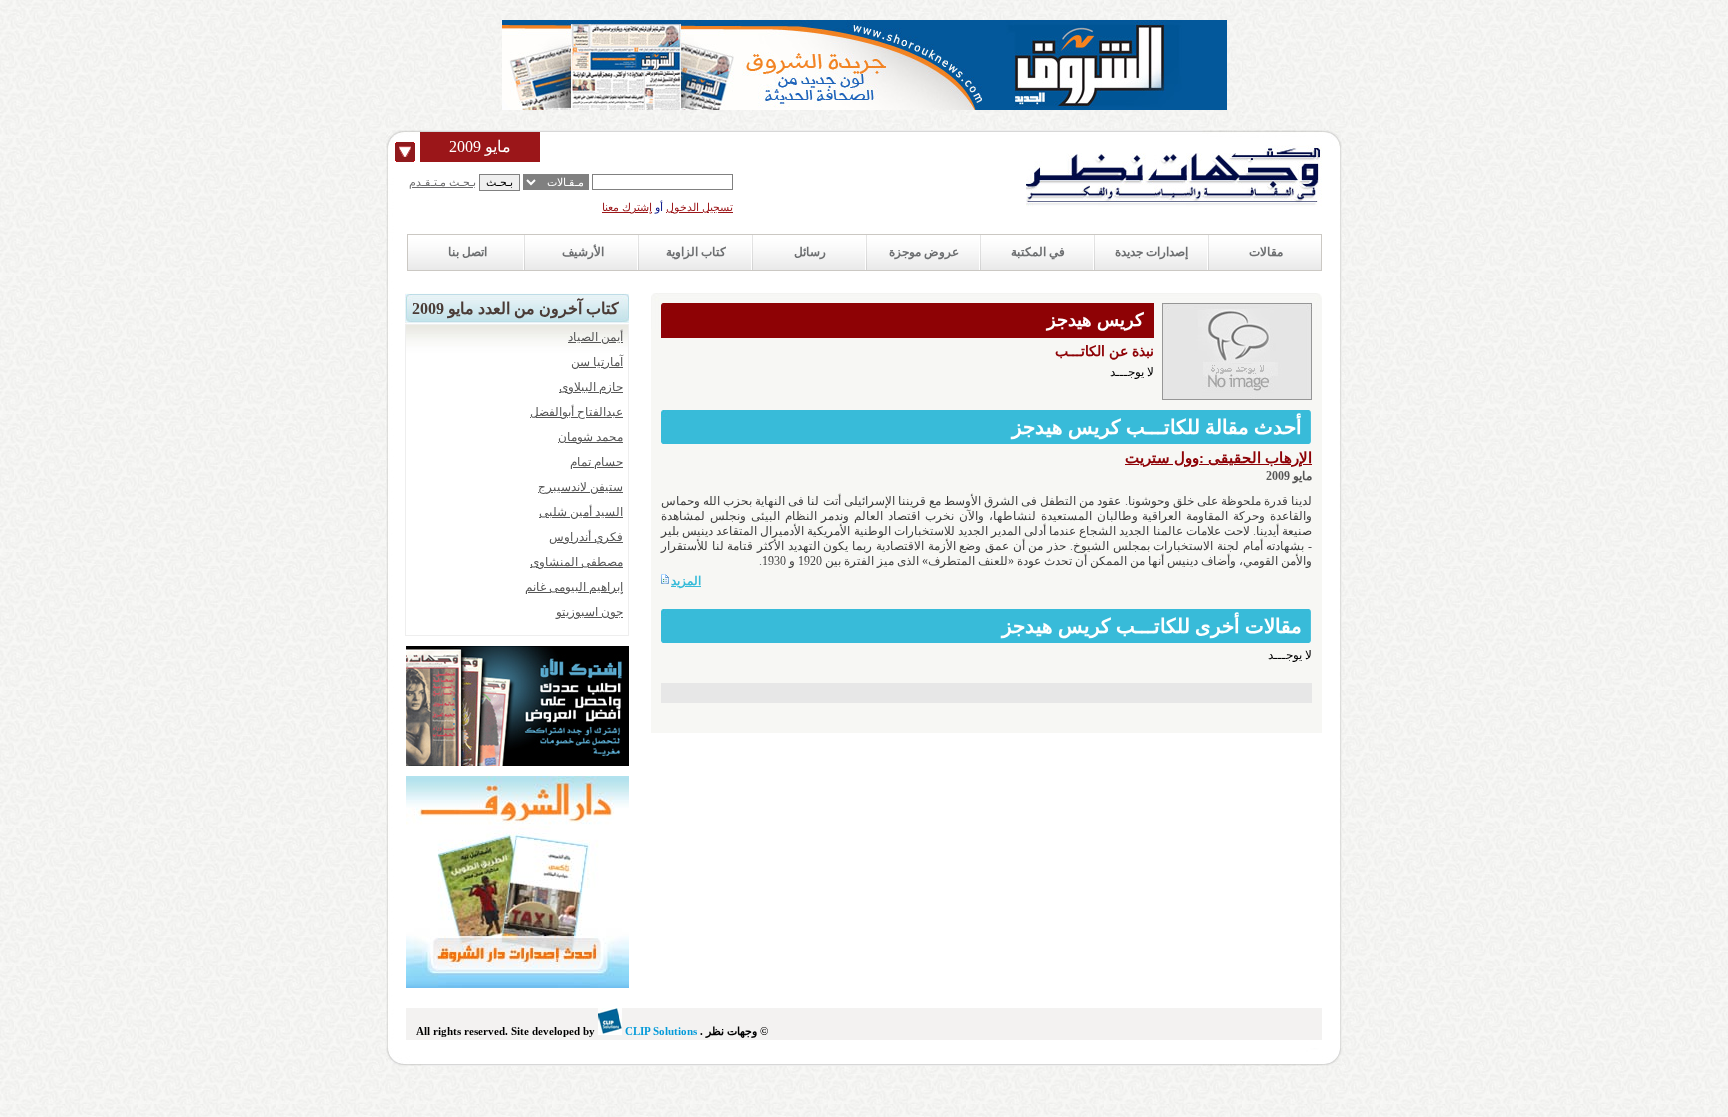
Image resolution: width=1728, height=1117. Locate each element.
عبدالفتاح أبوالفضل (576, 412)
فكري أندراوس (586, 537)
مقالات (1266, 252)
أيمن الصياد (595, 337)
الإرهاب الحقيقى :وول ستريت (1218, 458)
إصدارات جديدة (1151, 252)
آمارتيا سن (597, 362)
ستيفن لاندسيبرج (580, 487)
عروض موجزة (924, 252)
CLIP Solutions (659, 1031)
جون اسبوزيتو (589, 612)
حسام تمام (596, 462)
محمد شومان (590, 437)
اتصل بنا (467, 252)
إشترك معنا (627, 207)
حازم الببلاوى (591, 387)
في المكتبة (1038, 252)
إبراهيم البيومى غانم (574, 587)
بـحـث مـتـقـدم (442, 182)
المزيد (686, 581)
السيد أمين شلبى (581, 512)
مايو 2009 (480, 146)
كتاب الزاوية (696, 252)
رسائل (810, 252)
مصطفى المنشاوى (576, 562)
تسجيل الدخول (699, 207)
